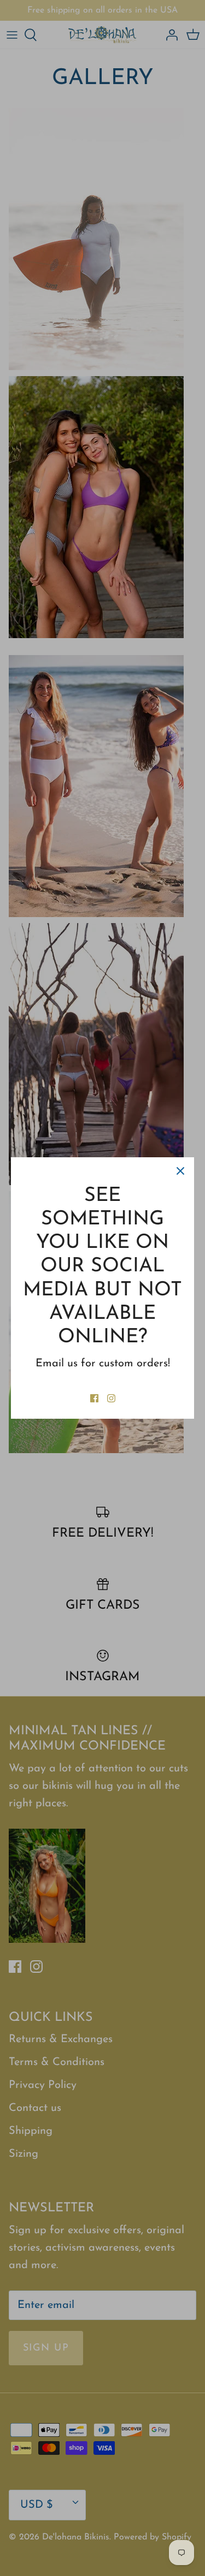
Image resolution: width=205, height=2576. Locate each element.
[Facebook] (94, 1398)
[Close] (180, 1171)
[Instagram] (111, 1398)
